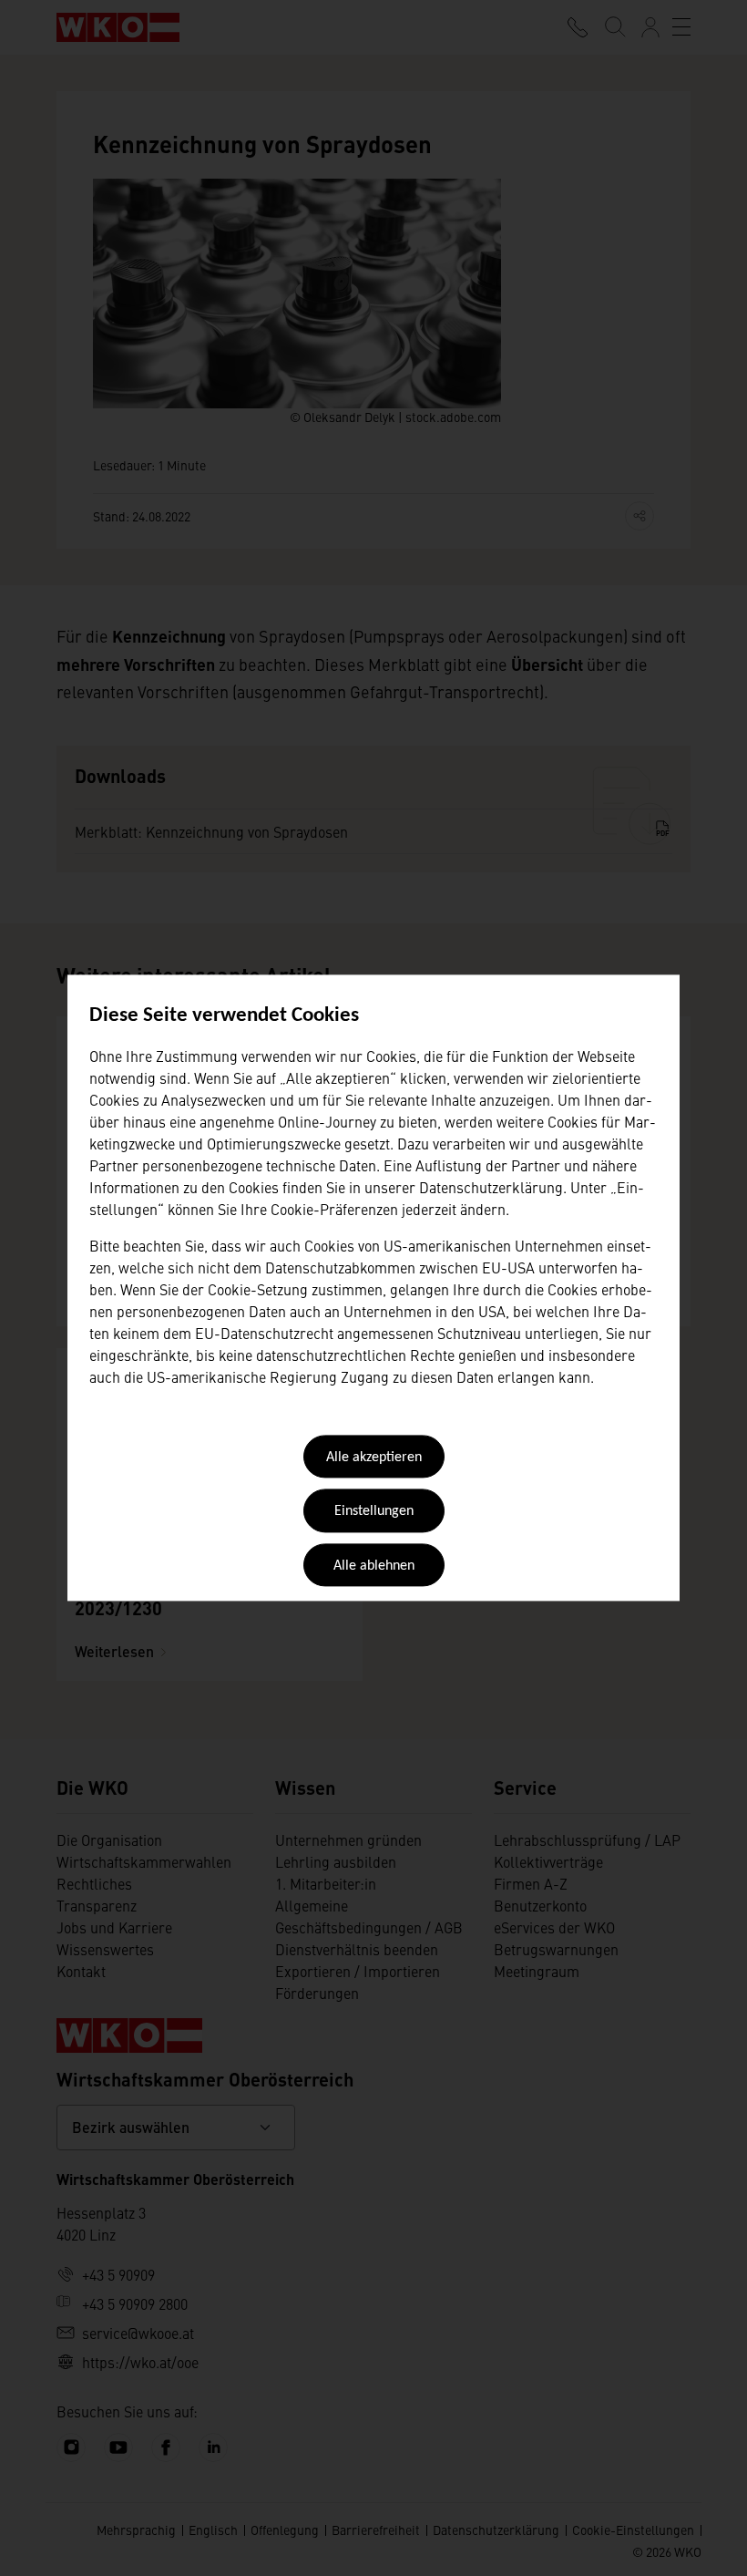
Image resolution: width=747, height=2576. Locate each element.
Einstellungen (374, 1512)
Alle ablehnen (374, 1566)
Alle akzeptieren (374, 1458)
